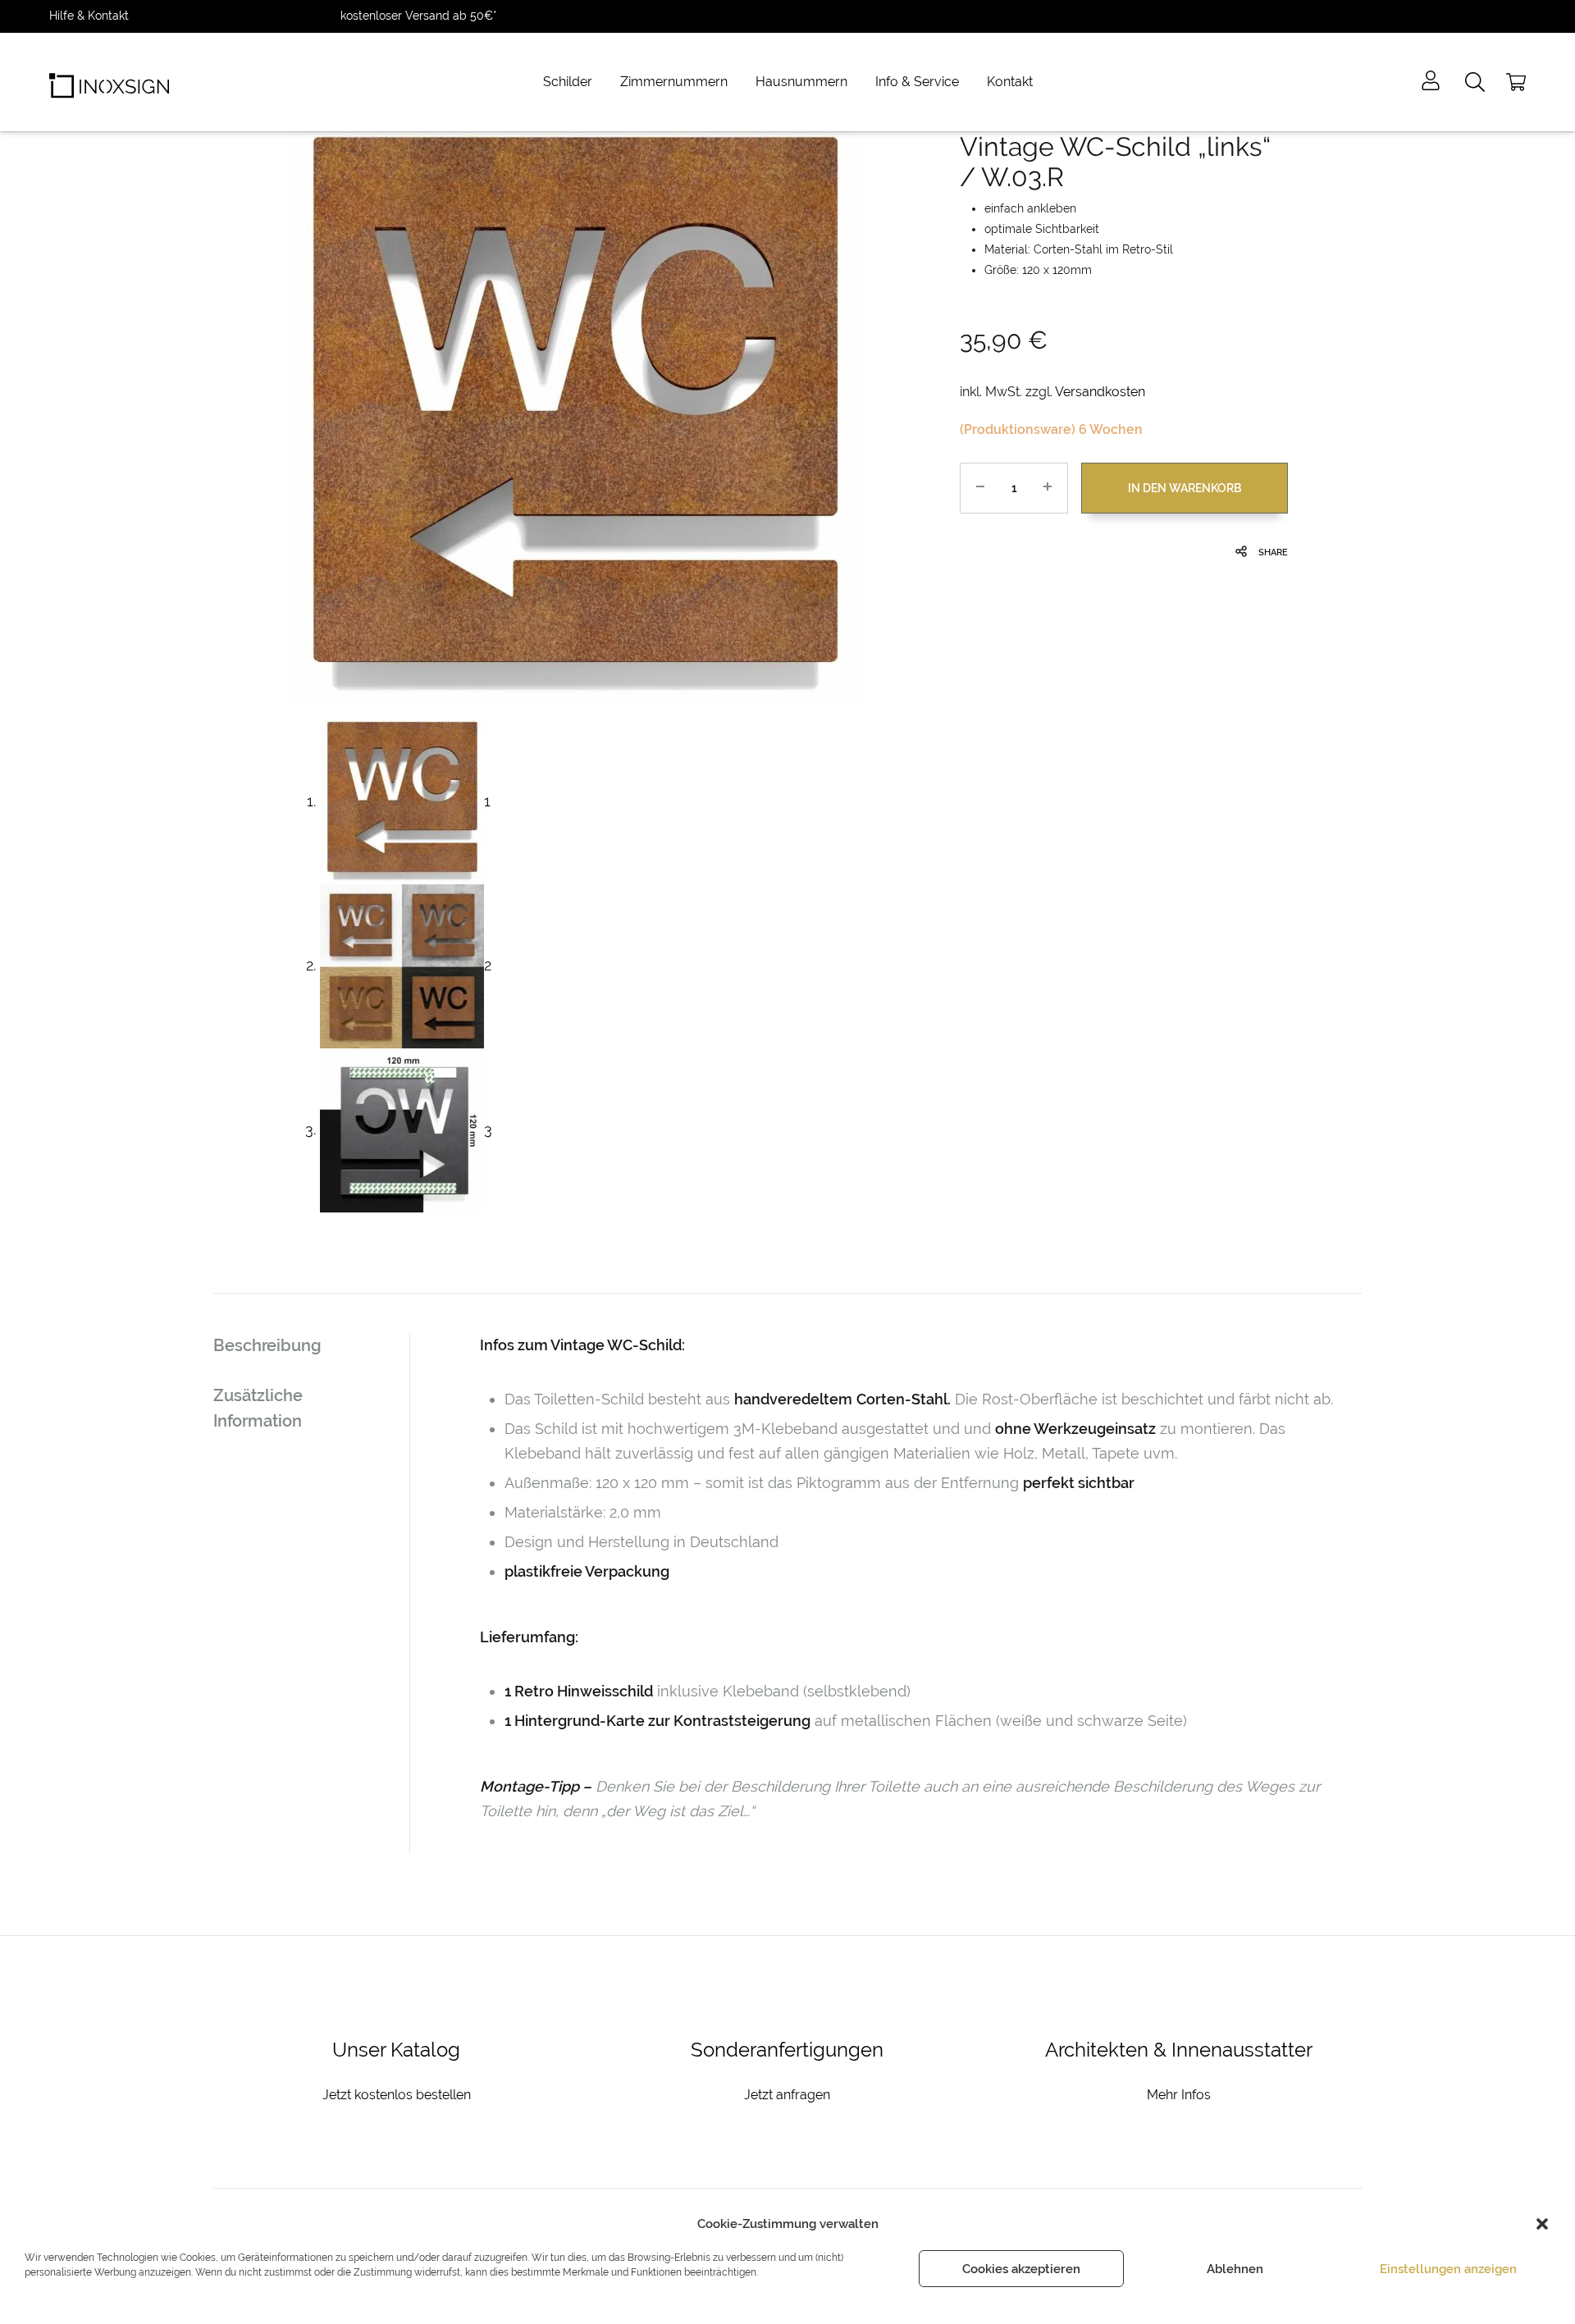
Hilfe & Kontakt (89, 16)
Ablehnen (1235, 2269)
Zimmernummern (674, 82)
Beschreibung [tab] (267, 1345)
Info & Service (917, 82)
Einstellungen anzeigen (1448, 2269)
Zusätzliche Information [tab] (258, 1408)
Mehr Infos (1179, 2095)
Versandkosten (1100, 392)
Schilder (568, 82)
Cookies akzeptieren (1021, 2269)
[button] (1542, 2224)
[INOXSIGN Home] (109, 82)
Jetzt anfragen (787, 2095)
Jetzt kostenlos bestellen (397, 2095)
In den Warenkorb (1185, 488)
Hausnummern (801, 82)
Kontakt (1010, 82)
